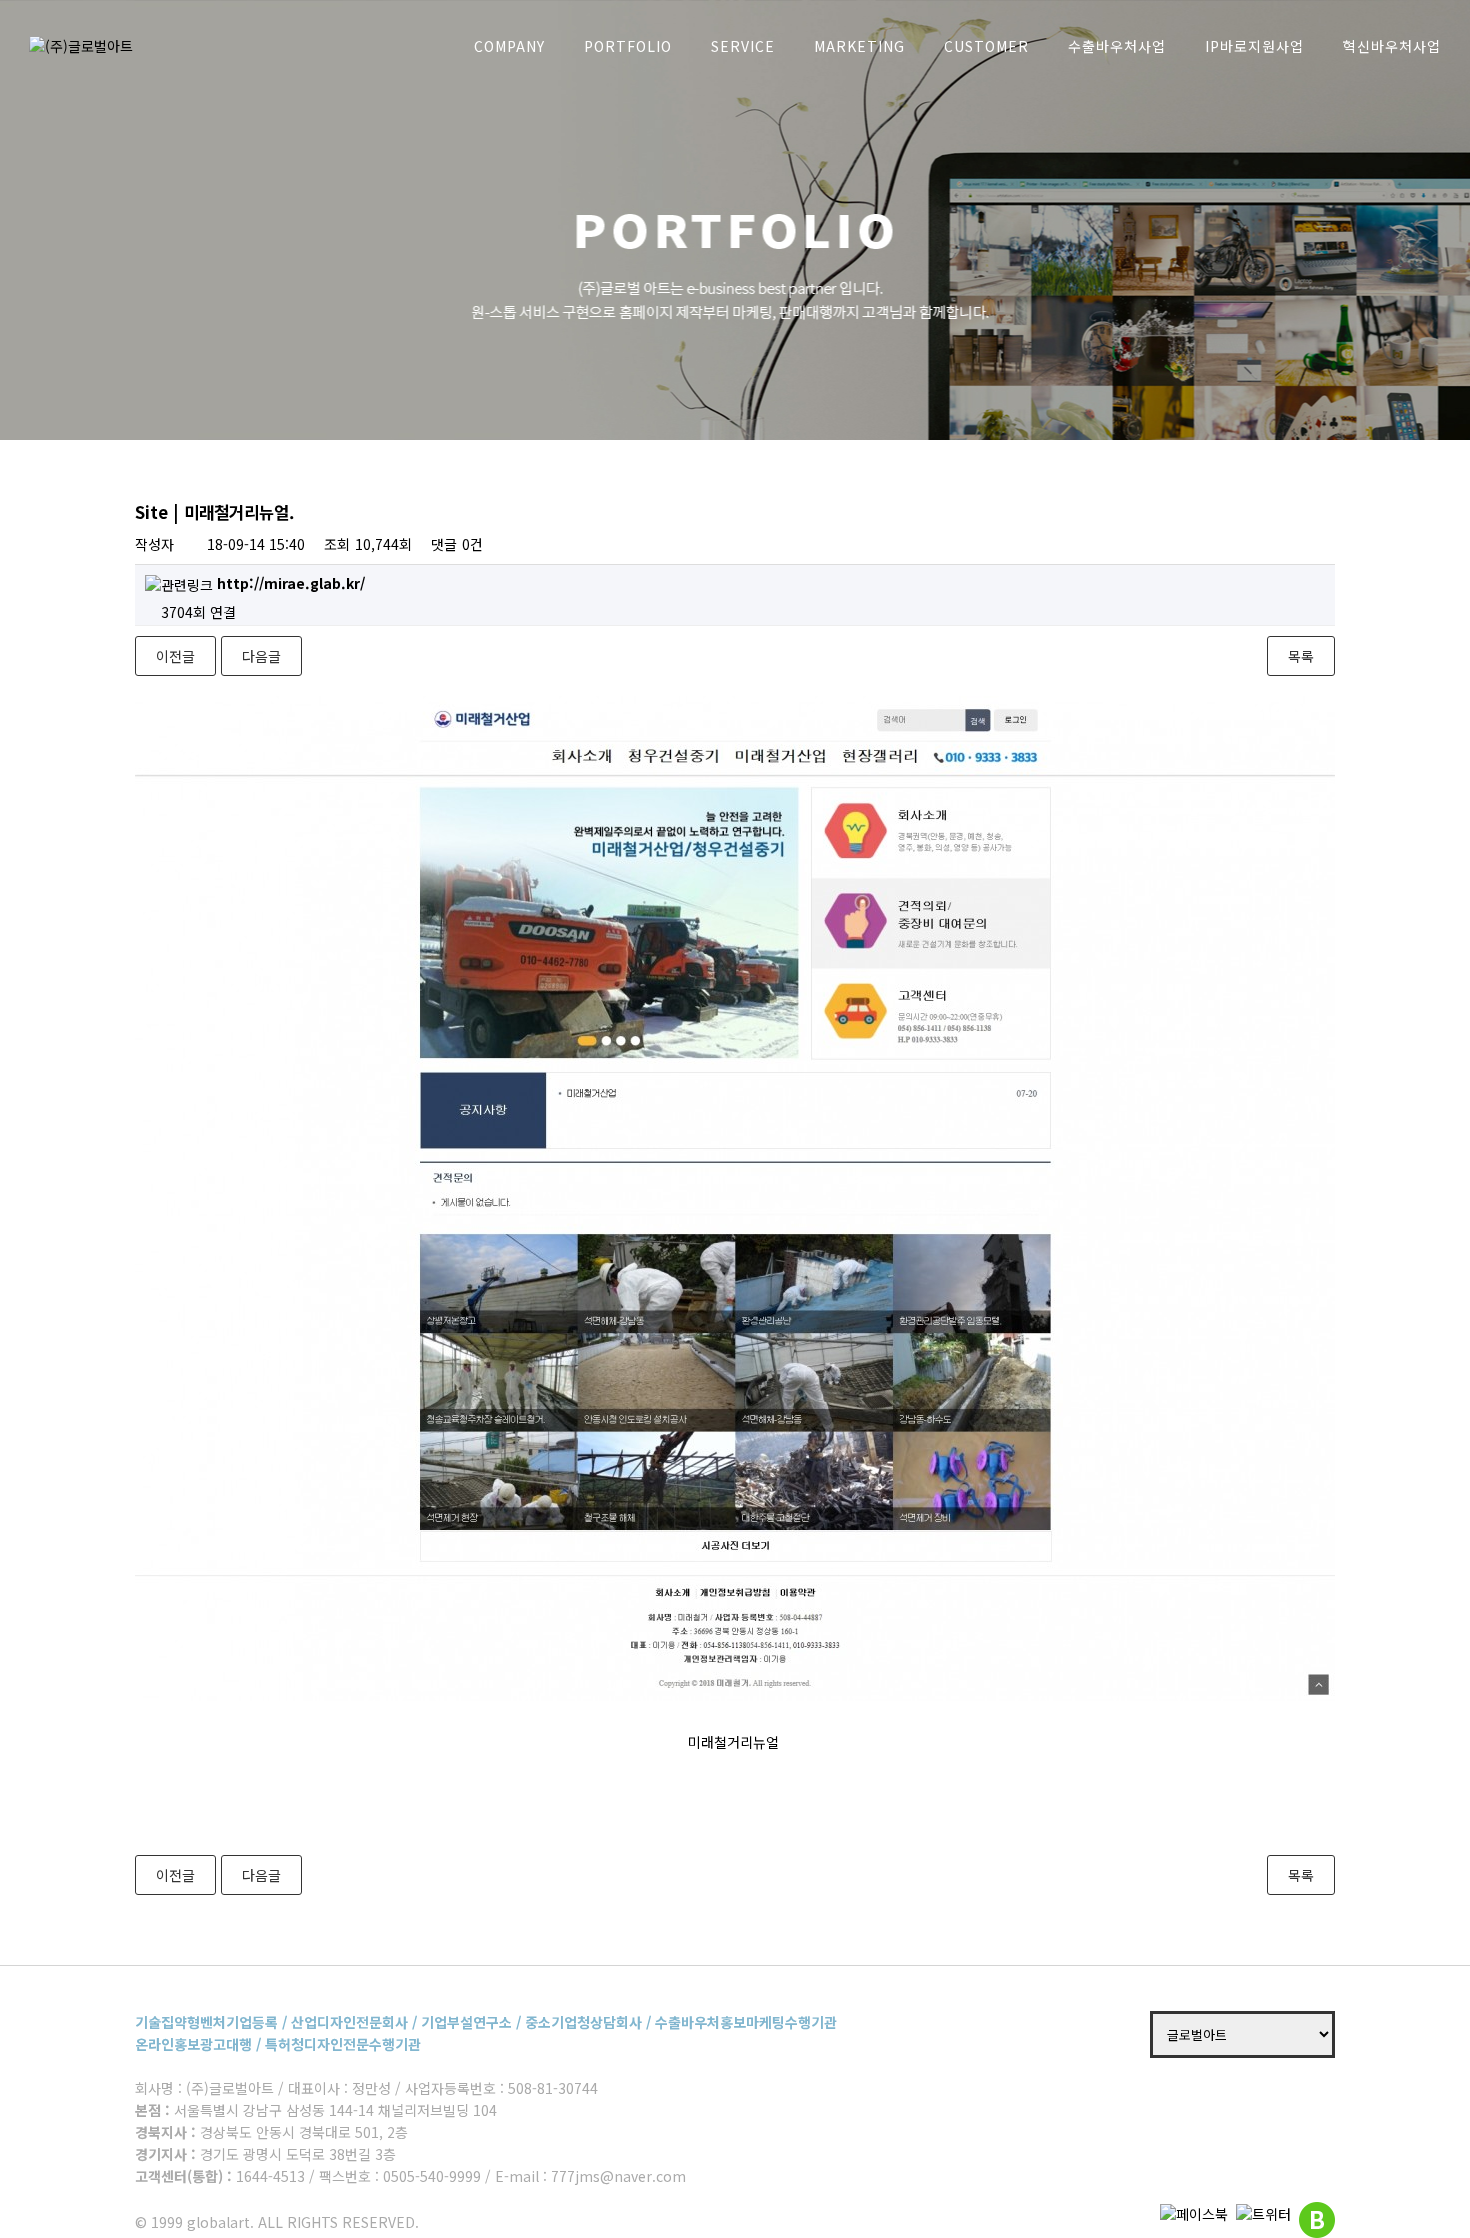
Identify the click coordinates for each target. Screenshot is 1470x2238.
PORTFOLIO (628, 46)
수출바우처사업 (1117, 46)
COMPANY (509, 46)
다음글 (261, 656)
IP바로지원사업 (1254, 46)
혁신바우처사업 (1392, 46)
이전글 (175, 656)
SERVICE (743, 46)
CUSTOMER (986, 46)
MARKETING (859, 46)
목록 (1301, 656)
